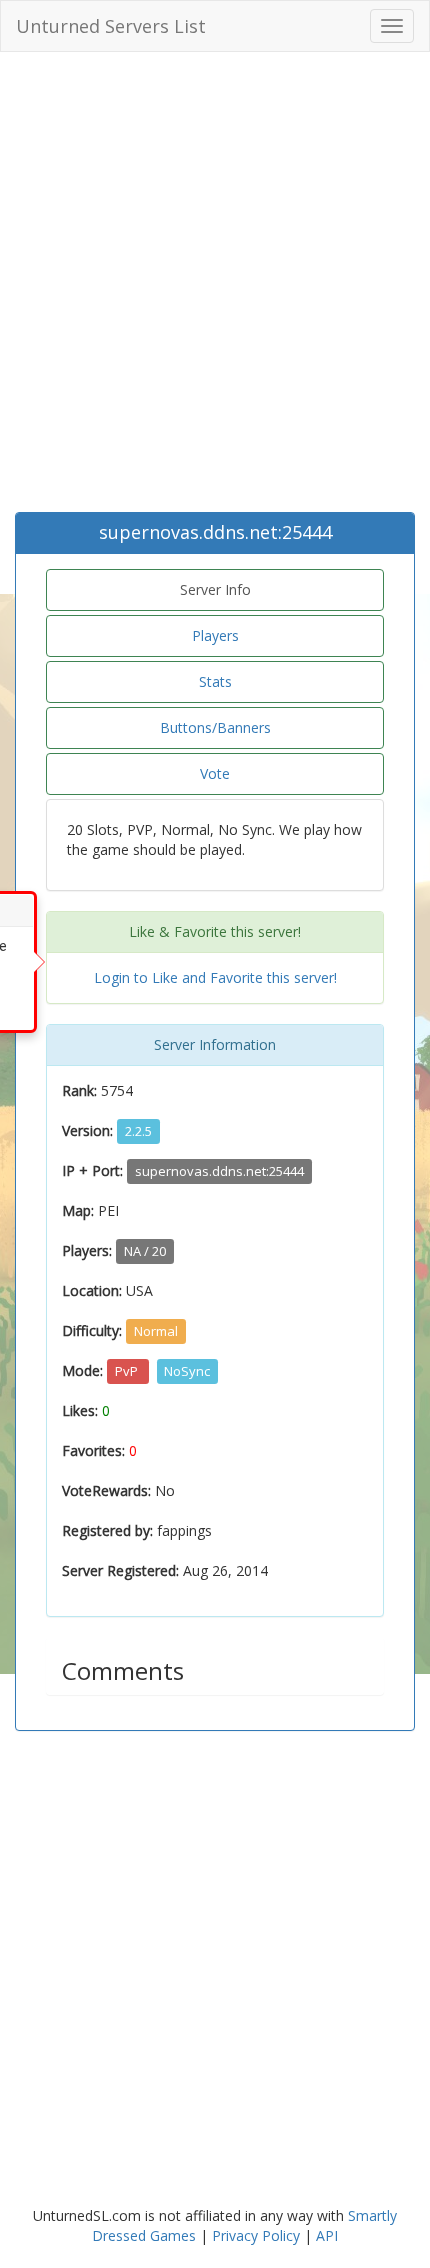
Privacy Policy (256, 2235)
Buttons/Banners (215, 727)
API (327, 2235)
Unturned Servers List (111, 26)
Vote (215, 773)
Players (215, 635)
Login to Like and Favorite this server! (215, 977)
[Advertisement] (215, 287)
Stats (215, 681)
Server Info (215, 589)
